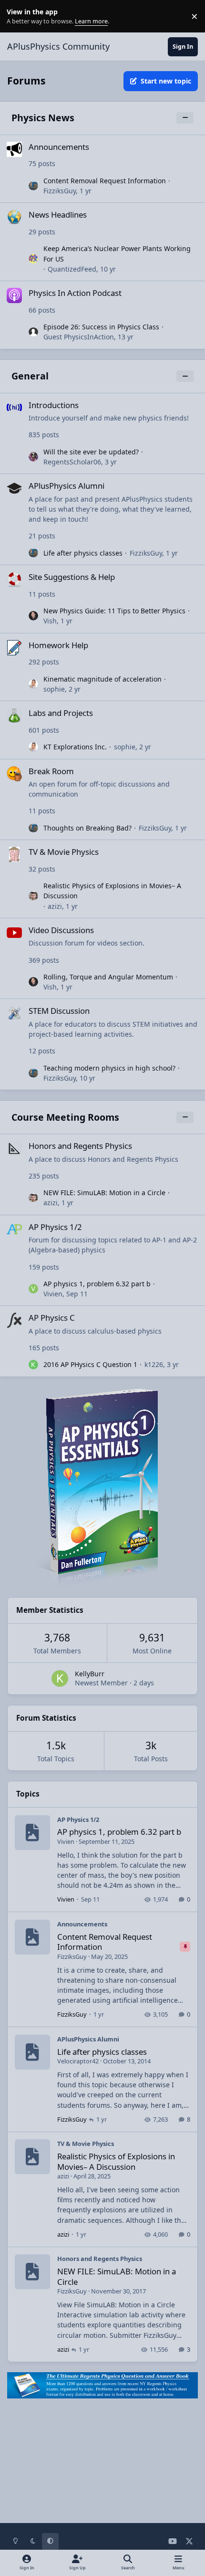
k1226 (154, 1364)
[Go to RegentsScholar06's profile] (33, 457)
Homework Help (58, 645)
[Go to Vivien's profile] (33, 1289)
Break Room (51, 771)
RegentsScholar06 (72, 462)
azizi (55, 906)
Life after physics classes (83, 553)
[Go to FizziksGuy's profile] (33, 186)
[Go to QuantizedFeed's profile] (33, 259)
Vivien (53, 1294)
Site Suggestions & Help (72, 577)
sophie (54, 689)
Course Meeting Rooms (65, 1117)
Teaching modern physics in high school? (109, 1068)
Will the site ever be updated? (91, 452)
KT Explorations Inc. (75, 747)
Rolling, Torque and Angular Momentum (108, 977)
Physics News (43, 118)
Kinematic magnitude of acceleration (102, 679)
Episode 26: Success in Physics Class (101, 327)
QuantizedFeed (72, 269)
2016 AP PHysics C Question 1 (90, 1364)
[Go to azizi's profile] (33, 896)
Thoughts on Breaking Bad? (87, 828)
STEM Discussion (59, 1011)
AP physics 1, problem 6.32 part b (97, 1284)
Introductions (54, 405)
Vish (50, 621)
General (30, 376)
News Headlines (58, 215)
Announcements (59, 147)
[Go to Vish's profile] (33, 616)
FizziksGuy (60, 191)
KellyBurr (90, 1674)
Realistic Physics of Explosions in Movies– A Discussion (116, 2161)
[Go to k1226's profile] (33, 1365)
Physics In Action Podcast (75, 293)
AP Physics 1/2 (55, 1227)
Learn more (18, 16)
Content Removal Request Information (105, 181)
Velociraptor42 (78, 2061)
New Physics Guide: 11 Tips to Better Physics (114, 611)
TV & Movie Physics (64, 852)
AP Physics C (52, 1318)
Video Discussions (61, 930)
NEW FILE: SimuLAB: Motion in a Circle (104, 1193)
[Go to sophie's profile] (33, 684)
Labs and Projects (61, 713)
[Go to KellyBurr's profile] (60, 1678)
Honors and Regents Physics (80, 1146)
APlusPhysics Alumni (67, 486)
